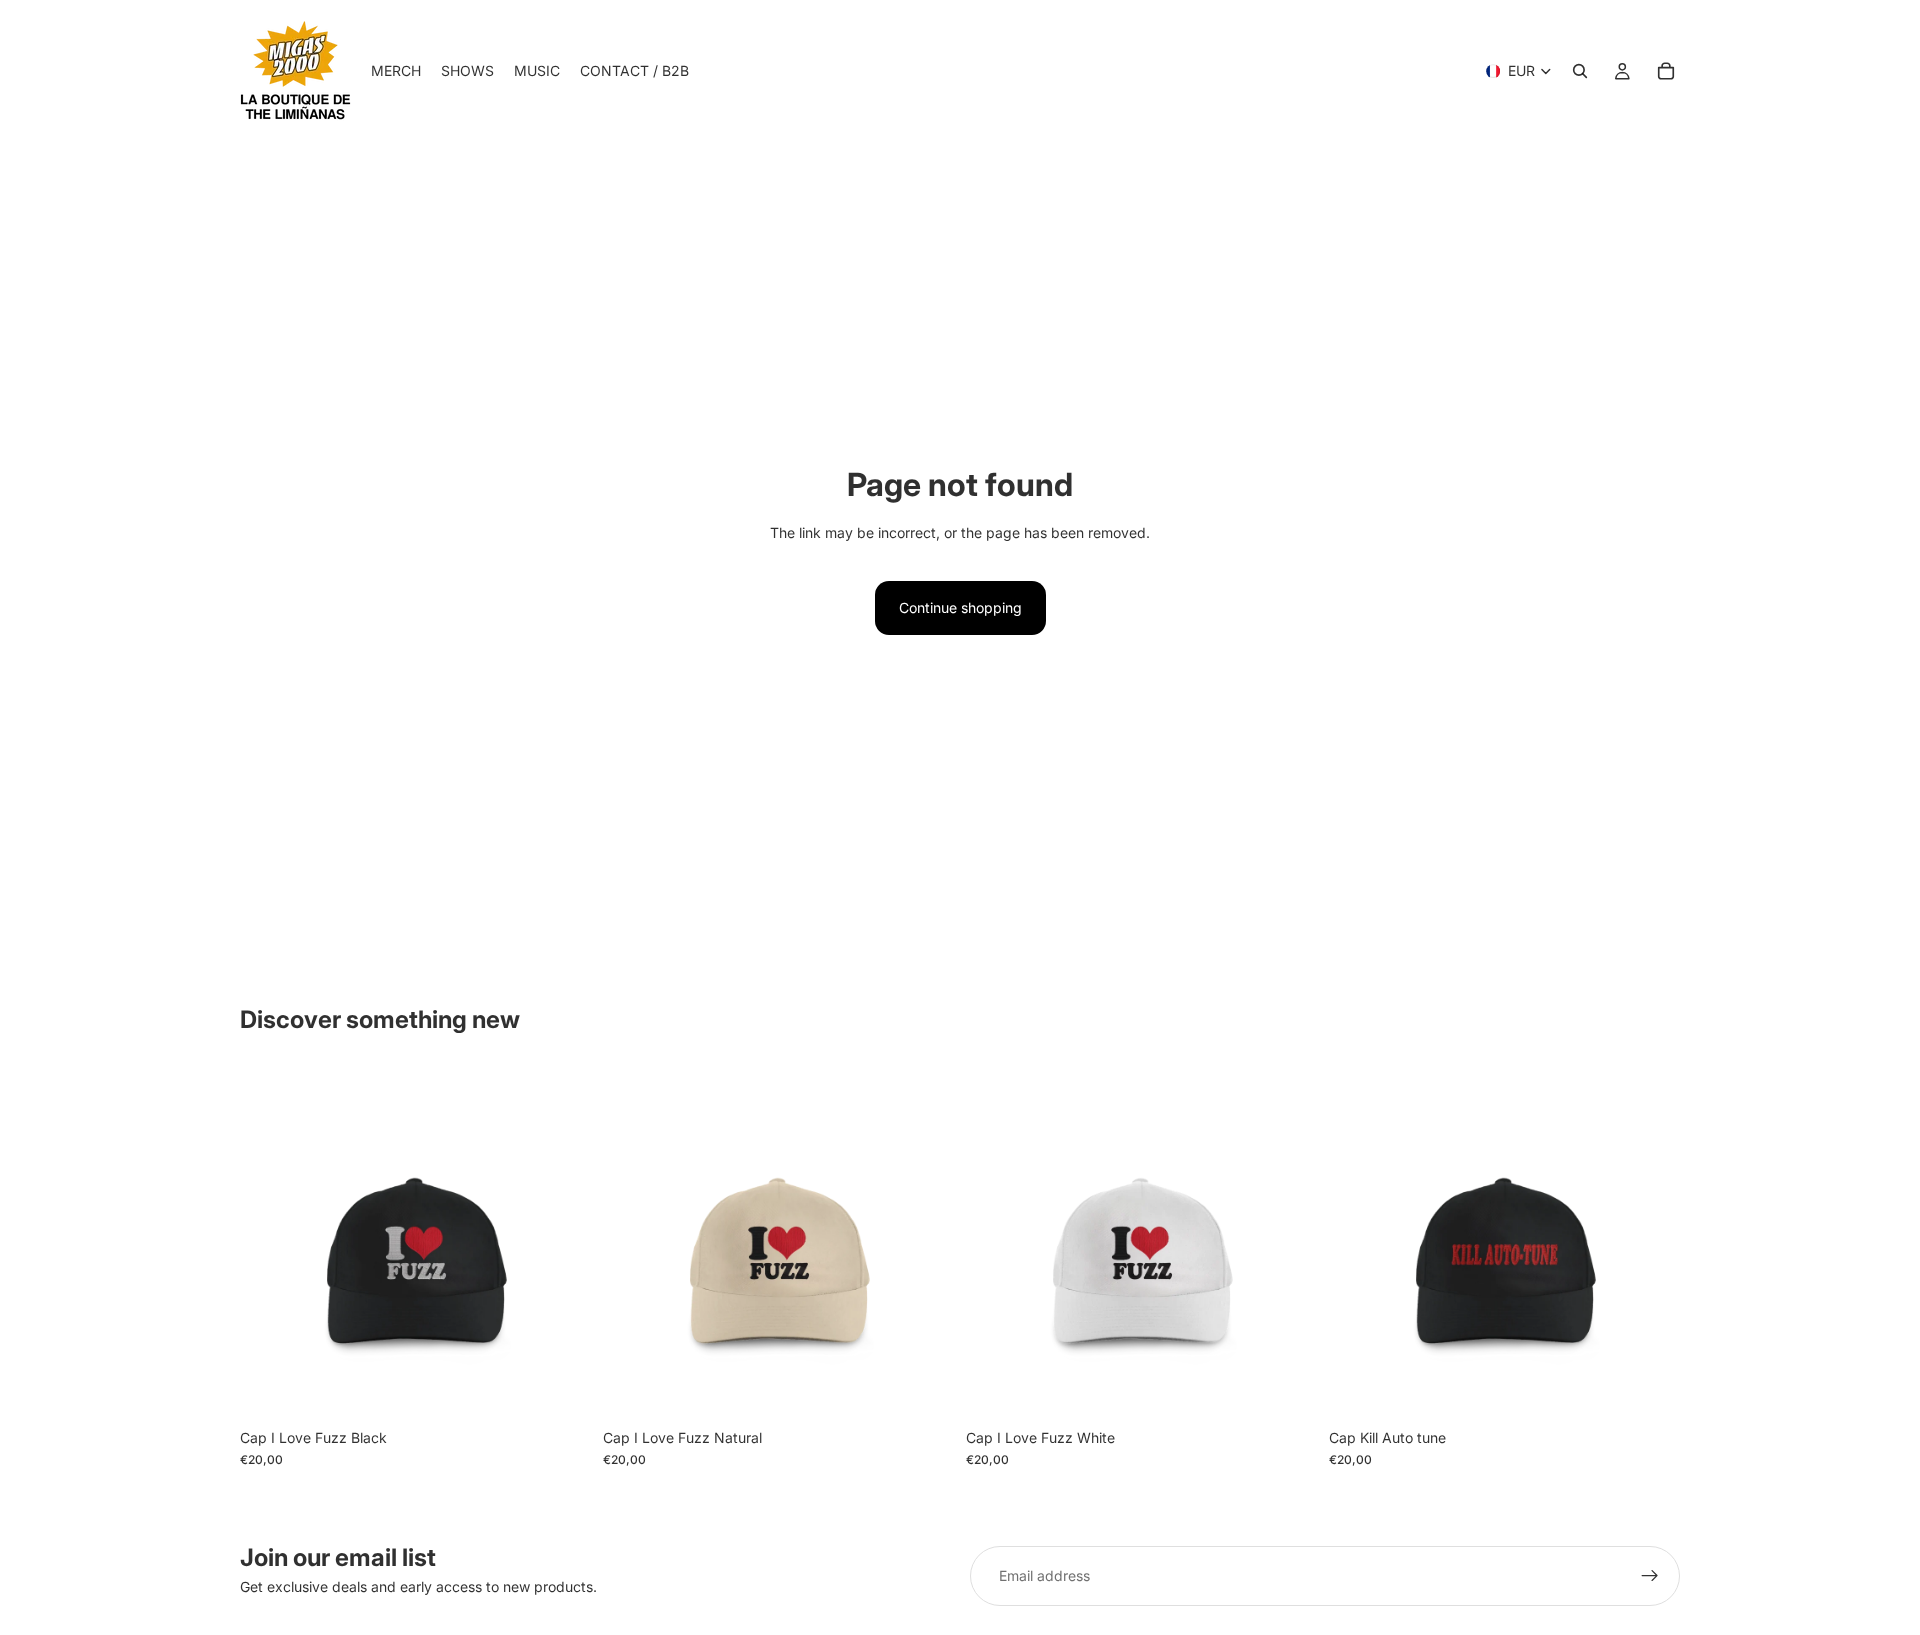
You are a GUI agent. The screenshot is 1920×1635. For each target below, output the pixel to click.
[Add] (560, 1388)
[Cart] (1666, 71)
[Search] (1580, 71)
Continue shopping (960, 607)
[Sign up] (1650, 1576)
